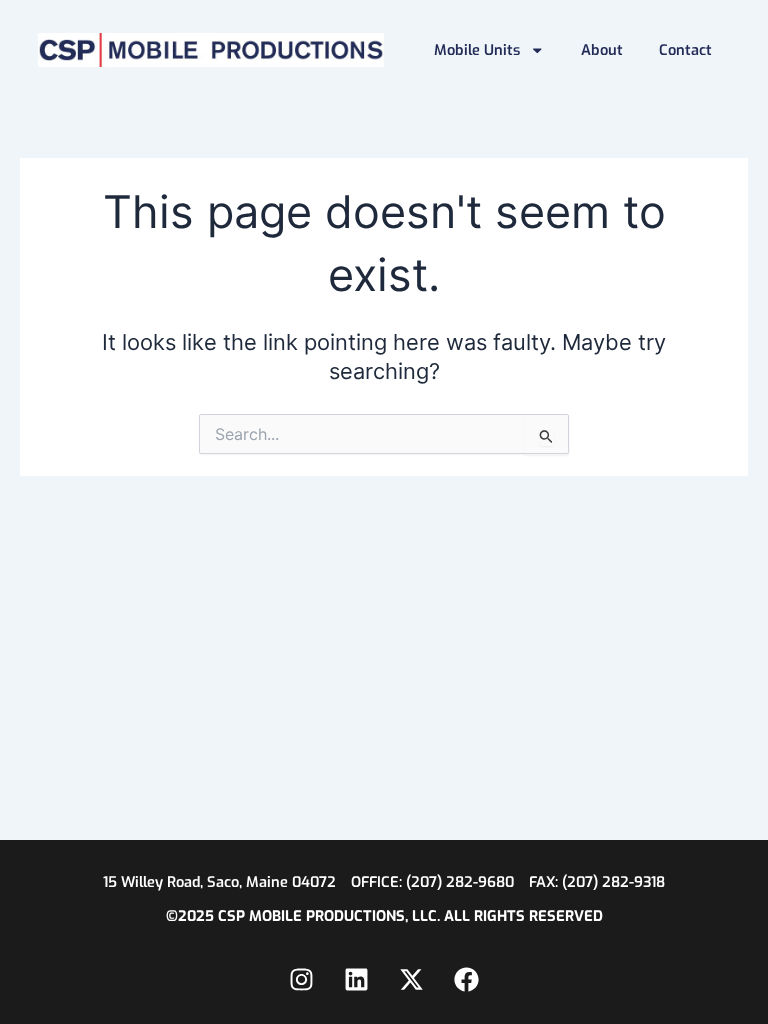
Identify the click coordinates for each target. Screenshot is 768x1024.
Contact (685, 50)
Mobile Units (477, 50)
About (602, 50)
